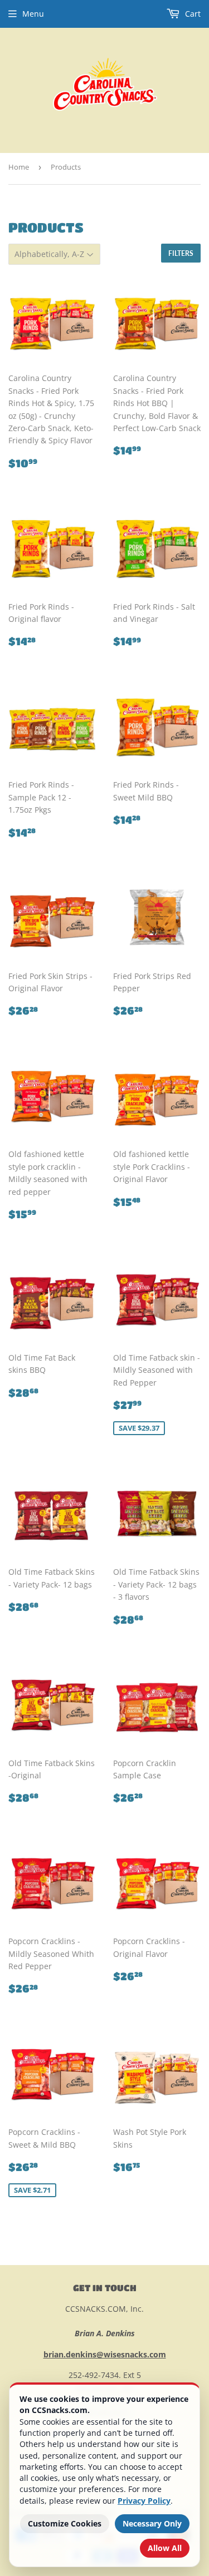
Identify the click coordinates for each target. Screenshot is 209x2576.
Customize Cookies (65, 2523)
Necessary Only (152, 2523)
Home (19, 167)
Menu (33, 14)
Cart (192, 14)
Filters (181, 253)
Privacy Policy (144, 2501)
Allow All (165, 2548)
